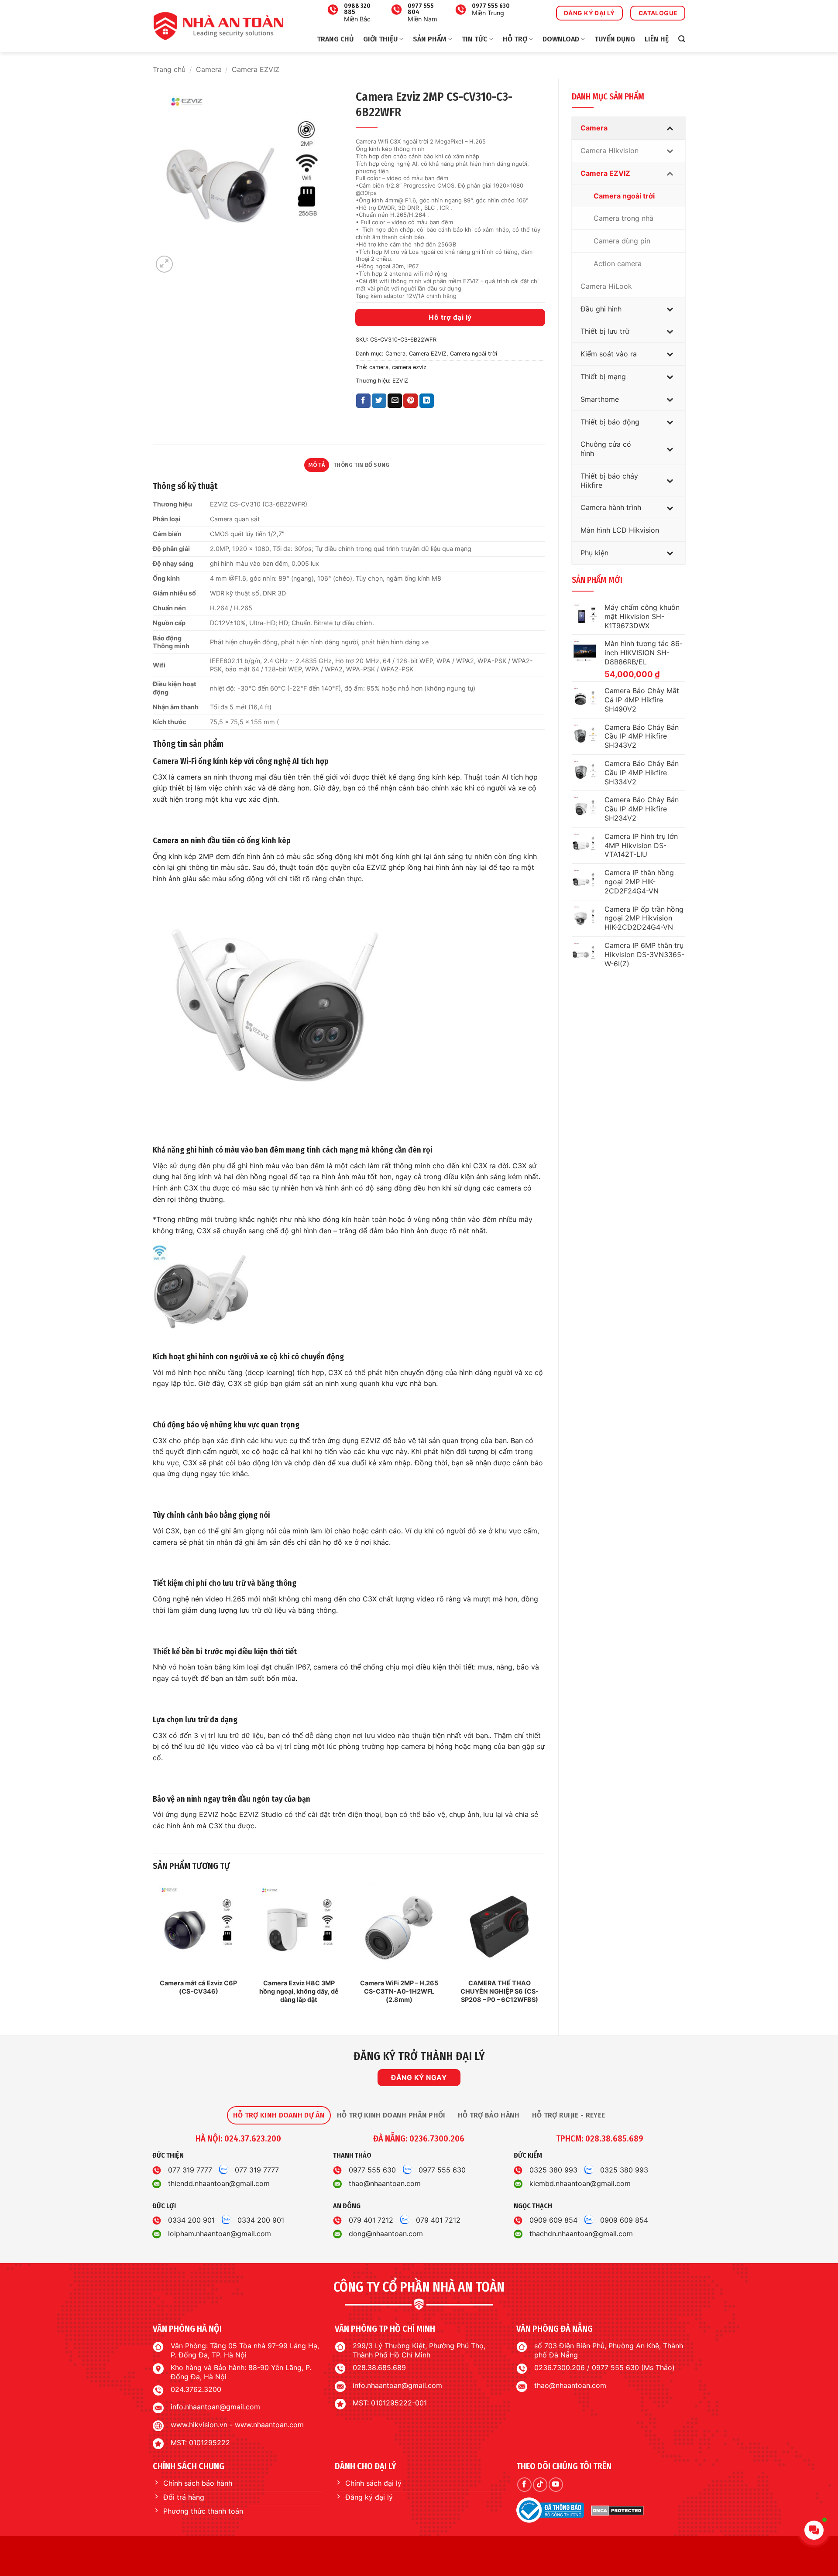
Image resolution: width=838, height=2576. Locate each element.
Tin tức (474, 39)
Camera (209, 69)
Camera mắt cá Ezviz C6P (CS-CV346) (198, 1987)
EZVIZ (400, 381)
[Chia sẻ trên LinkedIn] (427, 401)
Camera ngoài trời (474, 354)
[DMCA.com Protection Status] (617, 2510)
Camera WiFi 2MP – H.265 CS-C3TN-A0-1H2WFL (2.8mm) (399, 1991)
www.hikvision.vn (199, 2425)
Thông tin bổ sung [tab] (361, 465)
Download (561, 39)
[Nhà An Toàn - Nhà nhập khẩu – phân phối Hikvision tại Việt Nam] (218, 26)
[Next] (545, 1951)
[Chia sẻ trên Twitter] (379, 401)
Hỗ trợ (515, 39)
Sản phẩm (430, 39)
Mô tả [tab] (317, 465)
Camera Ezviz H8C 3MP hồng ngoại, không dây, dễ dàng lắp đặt (299, 1991)
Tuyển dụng (615, 39)
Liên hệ (657, 39)
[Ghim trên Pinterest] (410, 401)
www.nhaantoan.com (269, 2425)
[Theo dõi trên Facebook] (524, 2485)
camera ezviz (409, 367)
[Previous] (153, 1951)
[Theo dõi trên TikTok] (540, 2485)
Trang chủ (335, 39)
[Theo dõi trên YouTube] (556, 2485)
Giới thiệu (380, 39)
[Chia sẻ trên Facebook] (363, 401)
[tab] (279, 2115)
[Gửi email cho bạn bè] (395, 401)
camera (379, 367)
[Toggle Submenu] (670, 128)
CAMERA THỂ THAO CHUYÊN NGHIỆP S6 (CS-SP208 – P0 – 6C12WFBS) (500, 1991)
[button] (682, 39)
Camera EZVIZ (256, 69)
